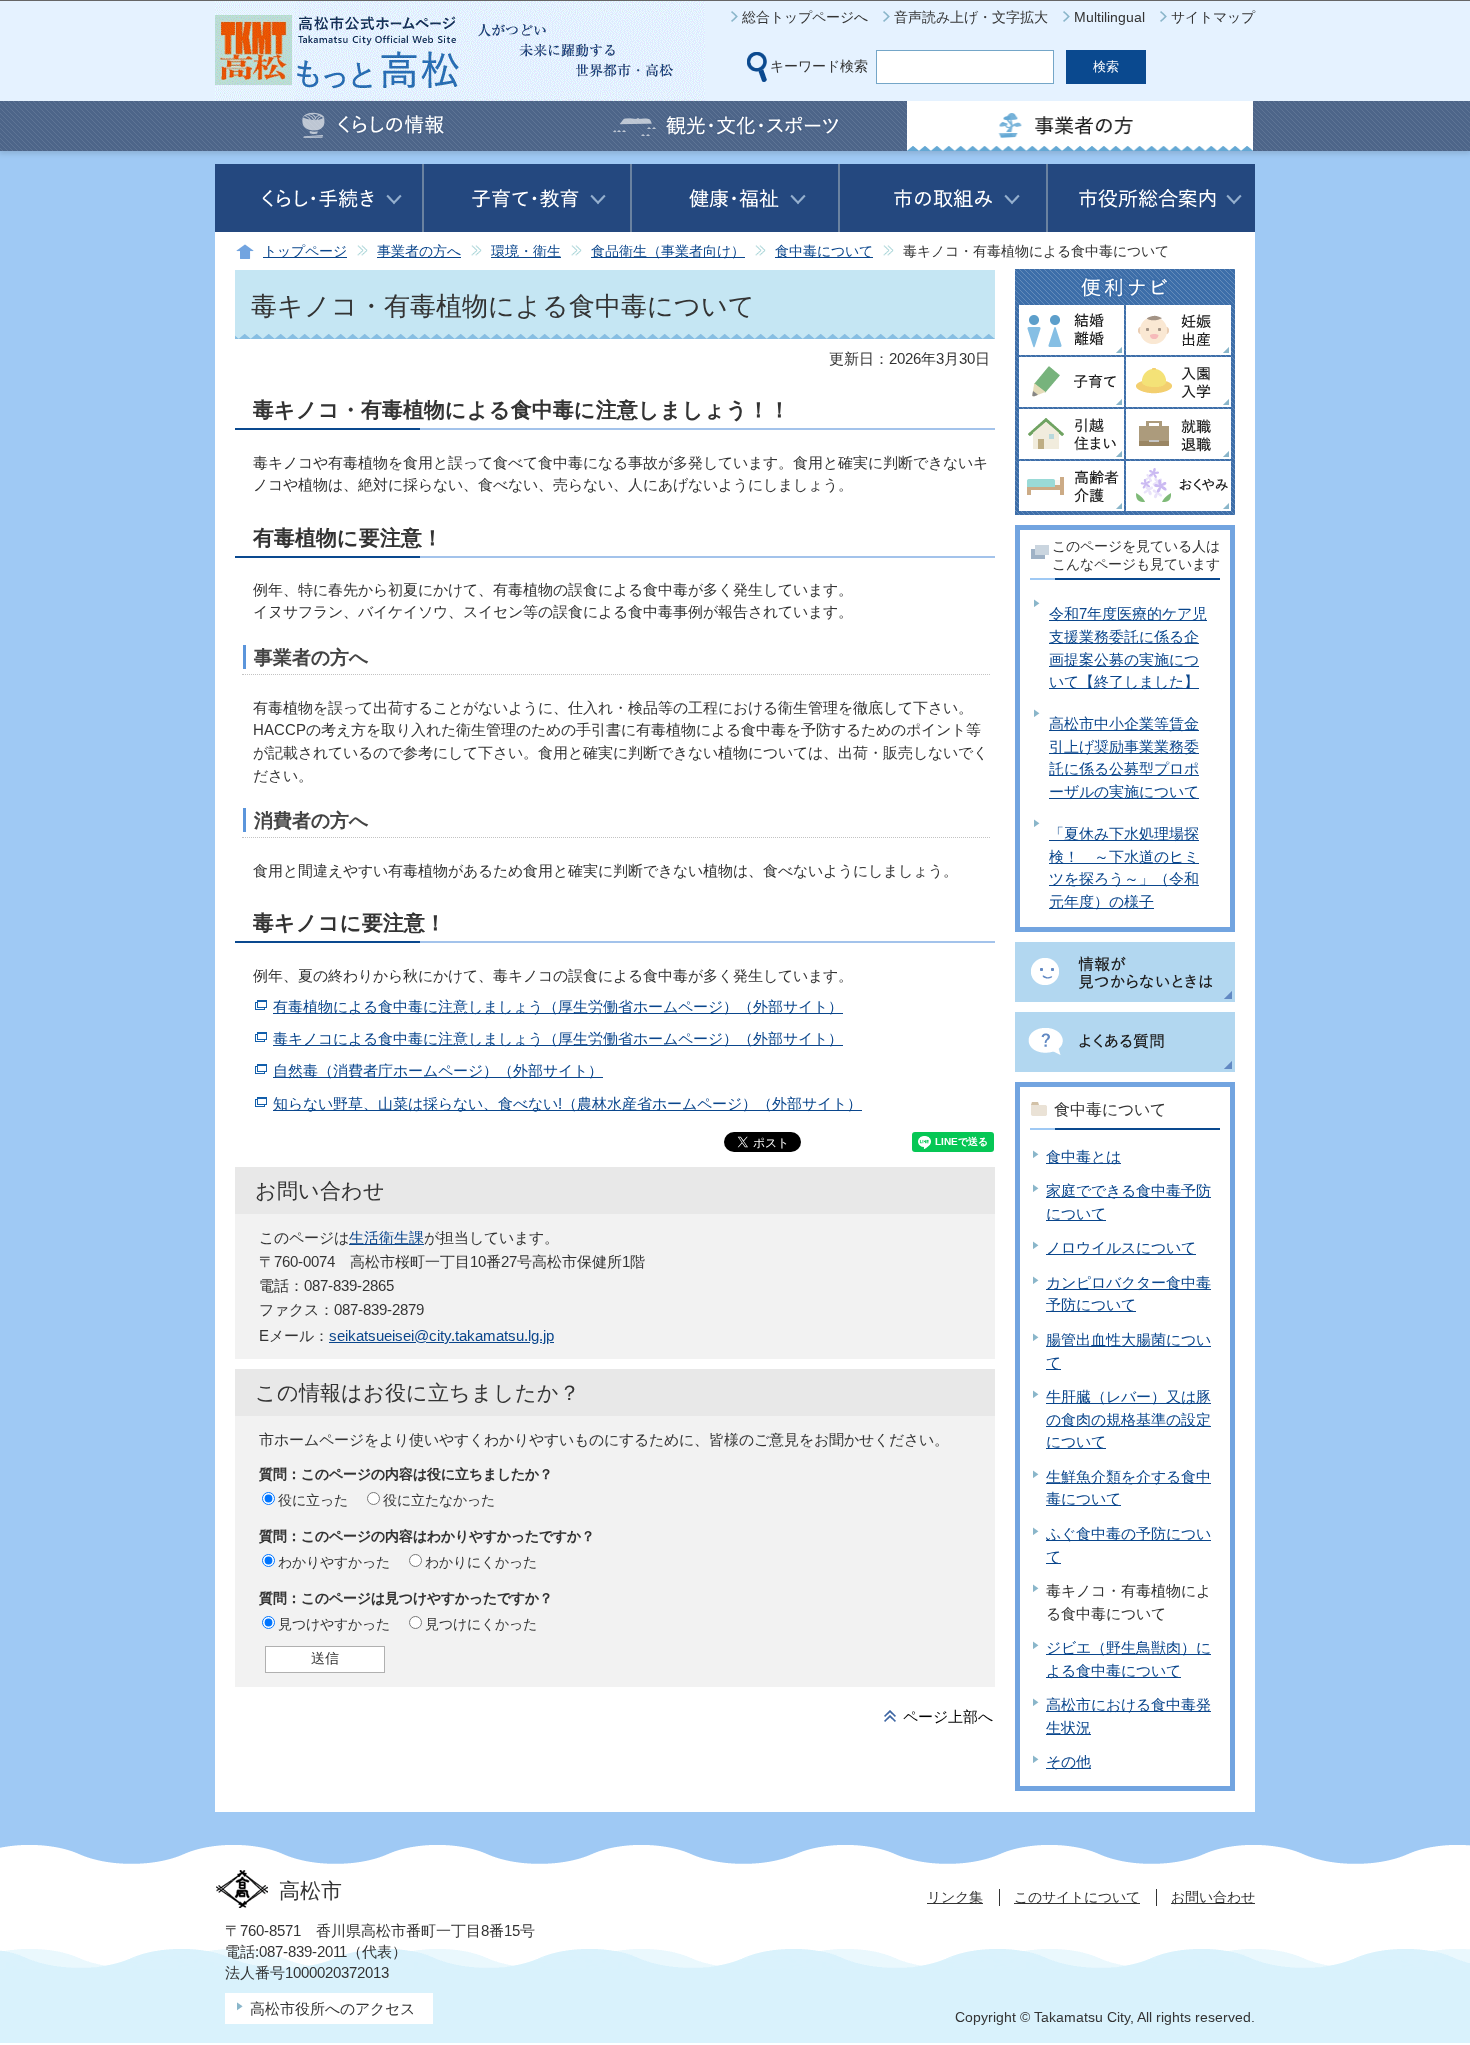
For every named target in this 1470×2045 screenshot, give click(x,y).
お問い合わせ (1213, 1897)
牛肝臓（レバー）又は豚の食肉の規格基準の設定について (1128, 1419)
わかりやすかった (334, 1562)
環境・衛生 (526, 251)
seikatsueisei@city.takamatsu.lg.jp (441, 1335)
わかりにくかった (481, 1562)
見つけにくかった (481, 1624)
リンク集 (955, 1897)
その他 (1068, 1761)
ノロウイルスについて (1121, 1247)
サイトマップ (1213, 17)
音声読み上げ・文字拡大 (971, 17)
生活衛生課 (386, 1237)
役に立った (313, 1500)
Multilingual (1109, 17)
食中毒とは (1083, 1156)
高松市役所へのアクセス (332, 2008)
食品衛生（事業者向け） (668, 251)
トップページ (305, 251)
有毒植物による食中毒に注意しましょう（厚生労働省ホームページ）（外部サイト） (558, 1006)
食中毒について (824, 251)
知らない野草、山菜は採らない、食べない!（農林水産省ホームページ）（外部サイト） (567, 1103)
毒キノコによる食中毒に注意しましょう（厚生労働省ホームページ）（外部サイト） (558, 1038)
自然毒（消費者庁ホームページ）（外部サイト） (438, 1070)
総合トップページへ (805, 17)
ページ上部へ (948, 1716)
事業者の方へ (419, 251)
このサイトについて (1077, 1897)
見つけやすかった (334, 1624)
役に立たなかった (439, 1500)
